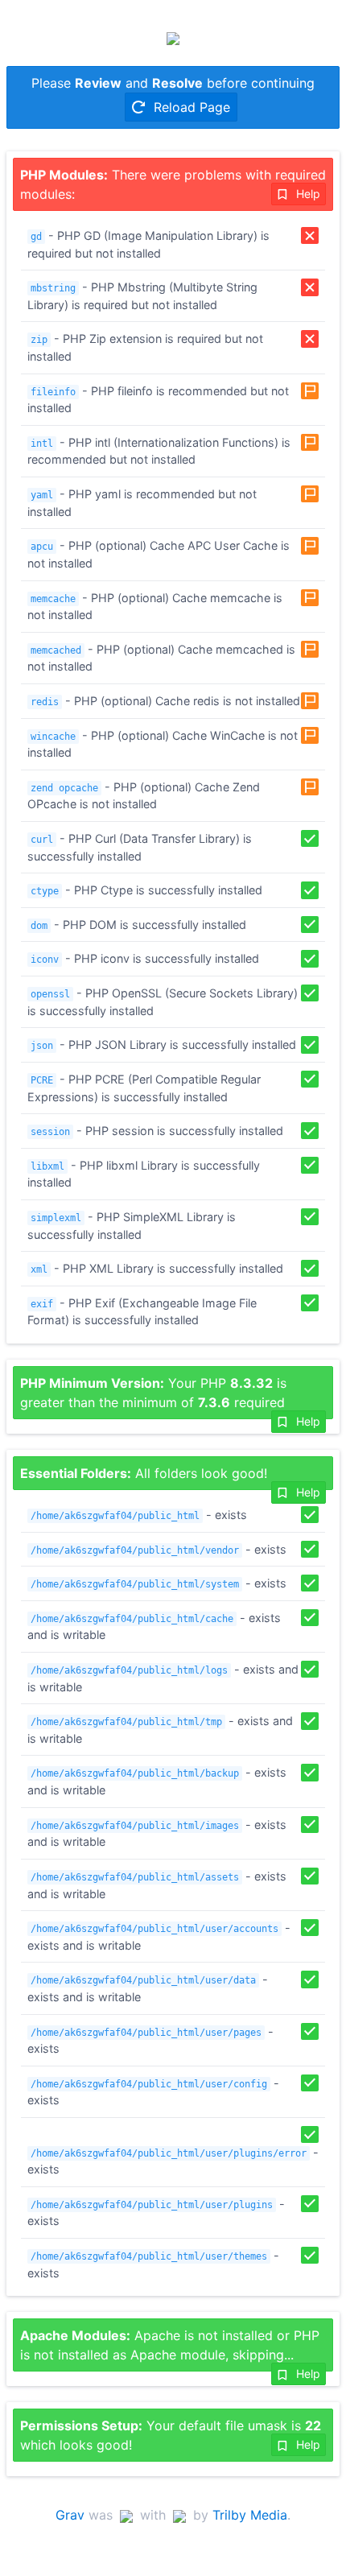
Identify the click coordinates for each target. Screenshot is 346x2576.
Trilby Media (250, 2515)
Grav (70, 2515)
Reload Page (190, 107)
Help (307, 194)
